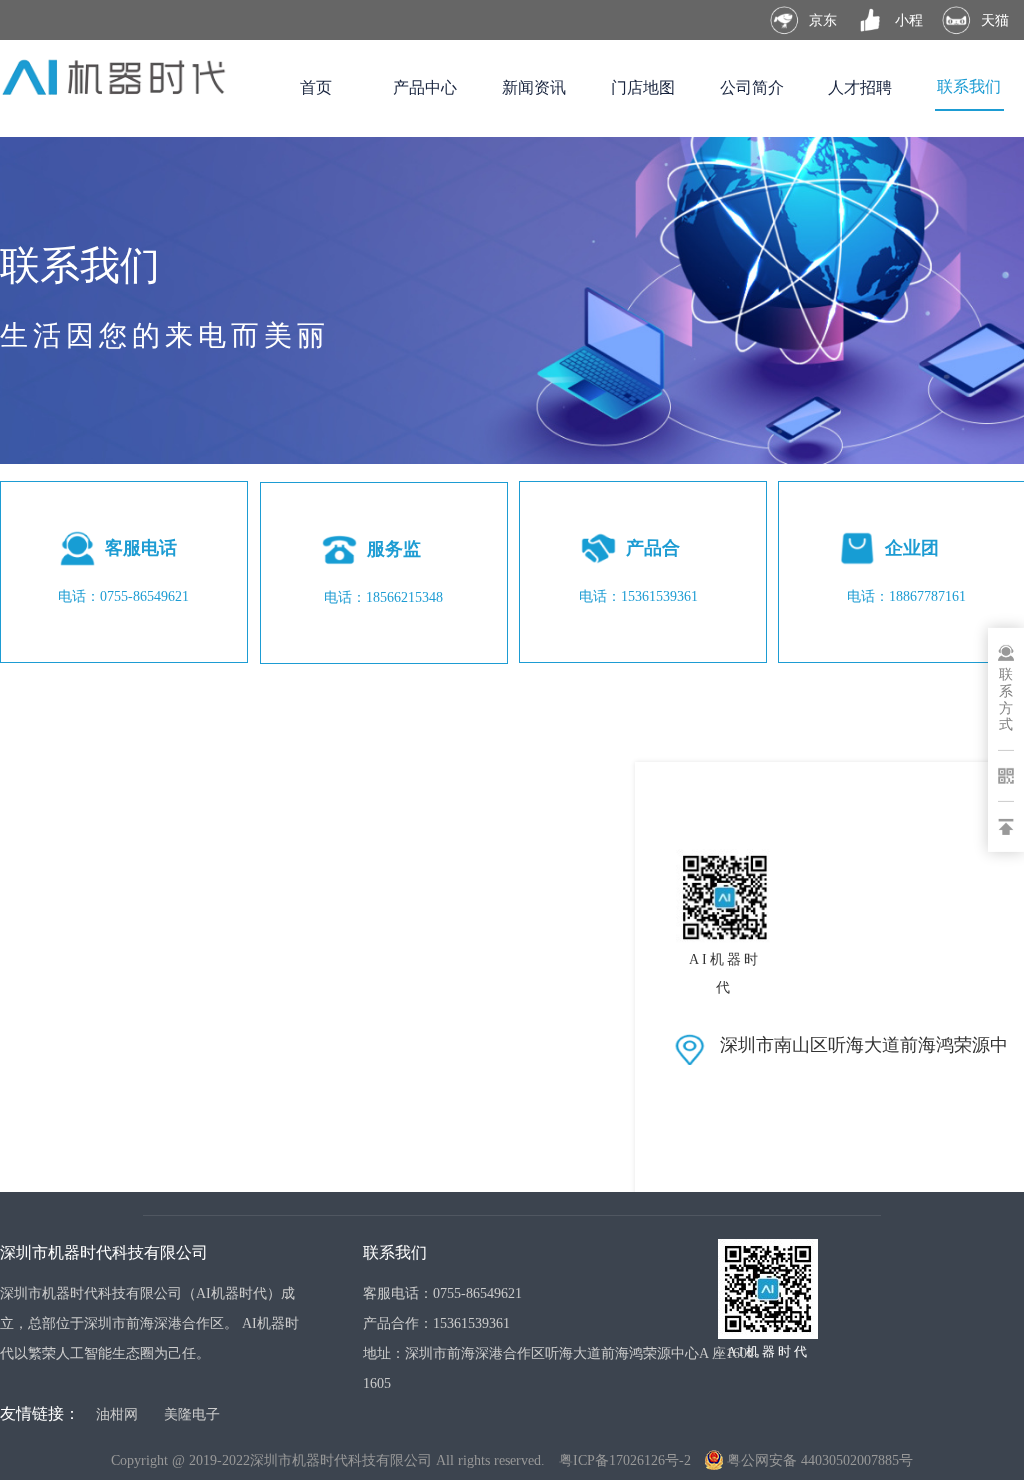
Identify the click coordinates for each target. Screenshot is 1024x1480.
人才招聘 (860, 87)
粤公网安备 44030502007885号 (820, 1460)
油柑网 (117, 1414)
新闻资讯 (534, 87)
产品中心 (425, 87)
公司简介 (752, 87)
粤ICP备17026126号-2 (625, 1460)
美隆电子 (192, 1414)
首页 (316, 87)
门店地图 (643, 87)
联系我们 (969, 86)
